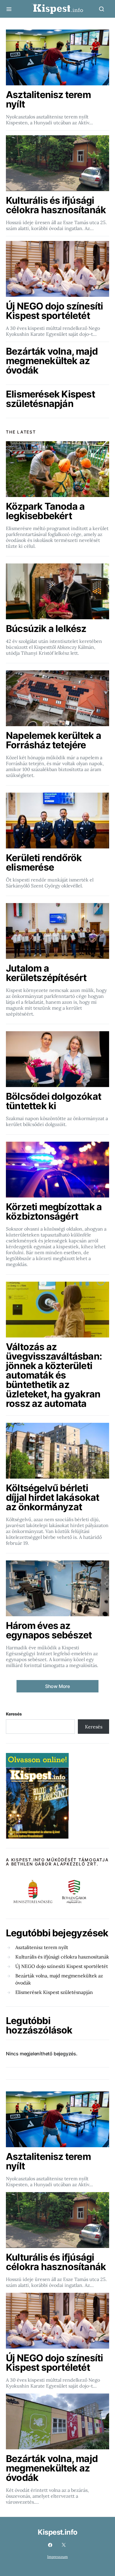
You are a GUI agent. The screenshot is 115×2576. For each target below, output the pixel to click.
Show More (57, 1686)
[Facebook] (50, 2545)
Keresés (14, 1714)
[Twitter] (64, 2545)
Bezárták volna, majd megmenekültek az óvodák (59, 1979)
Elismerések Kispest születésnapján (54, 1992)
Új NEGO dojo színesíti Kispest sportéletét (62, 1966)
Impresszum (57, 2557)
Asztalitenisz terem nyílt (42, 1947)
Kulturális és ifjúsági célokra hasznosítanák (62, 1957)
